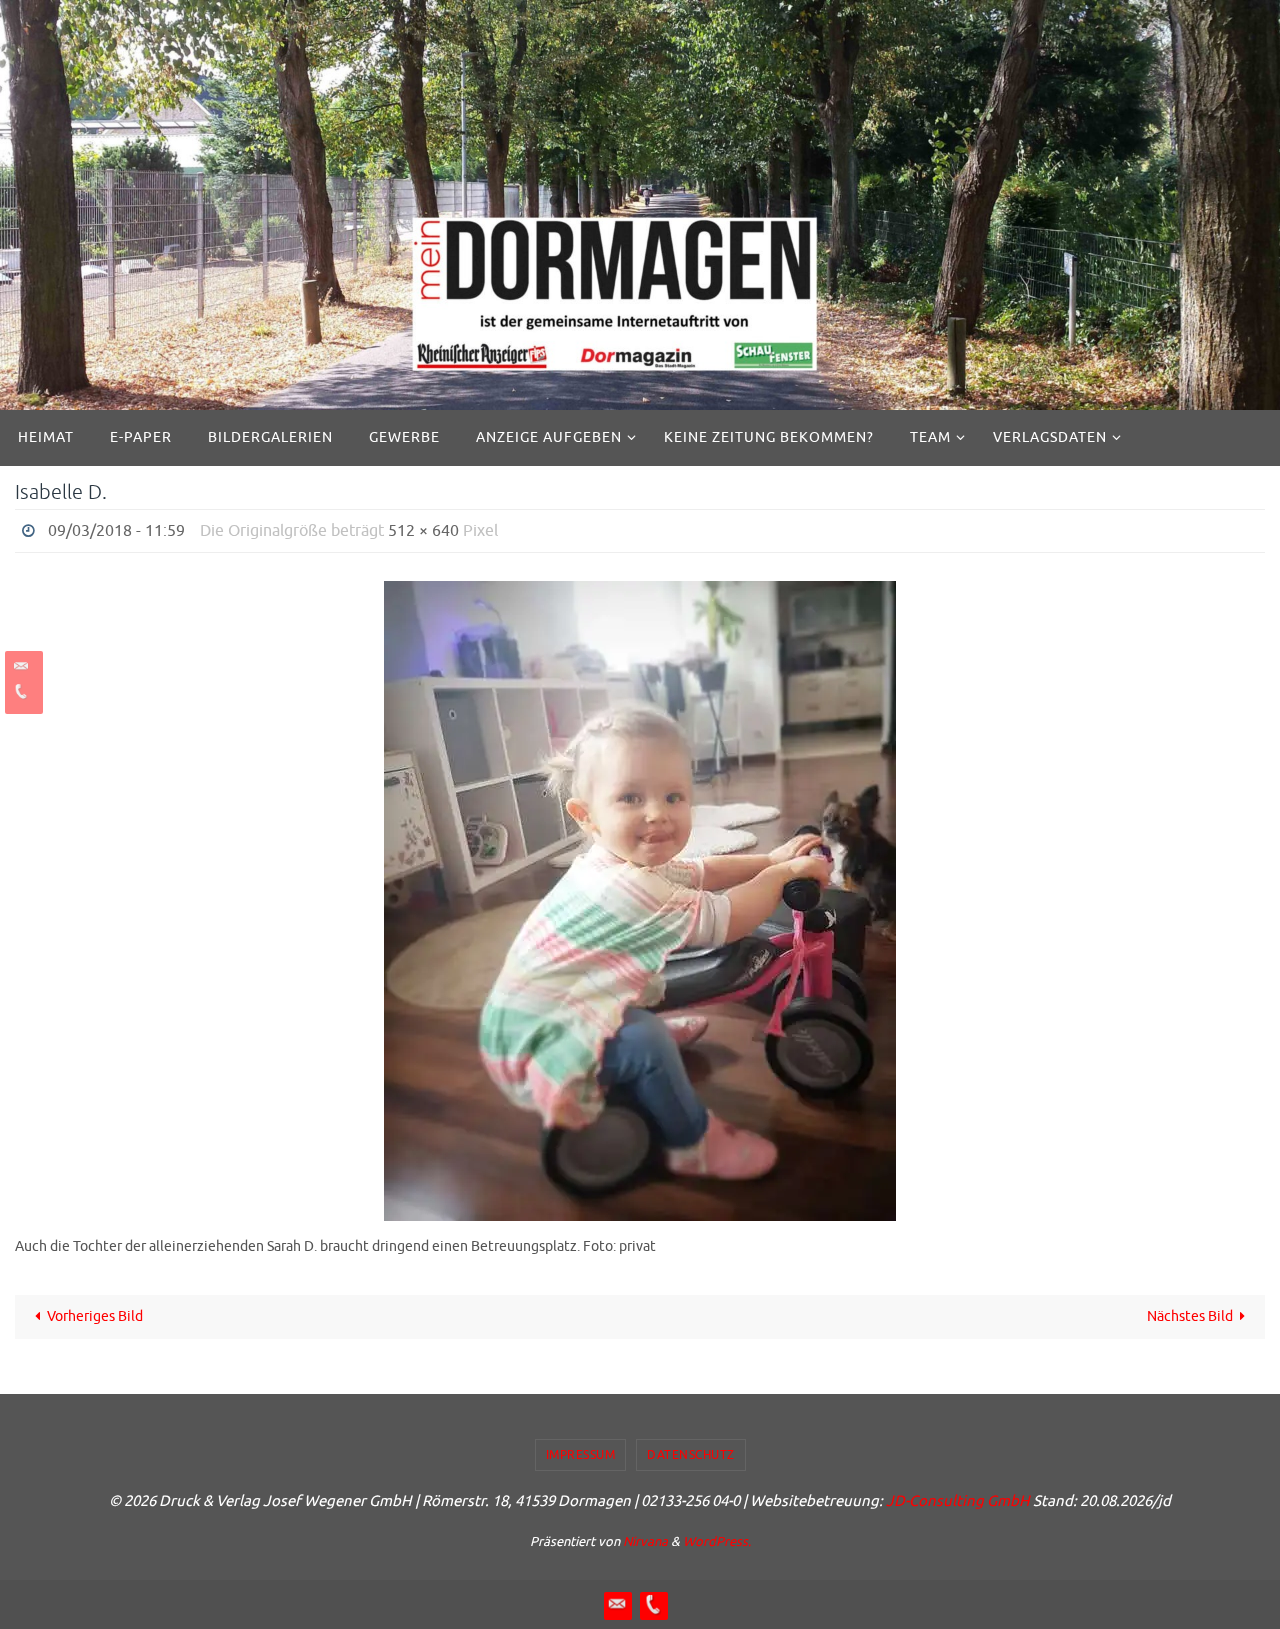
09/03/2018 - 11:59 (116, 531)
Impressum (581, 1455)
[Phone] (21, 691)
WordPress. (717, 1541)
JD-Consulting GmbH (958, 1501)
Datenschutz (691, 1455)
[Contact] (21, 666)
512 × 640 (423, 531)
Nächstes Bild (1190, 1316)
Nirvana (645, 1541)
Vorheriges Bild (95, 1316)
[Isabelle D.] (640, 901)
